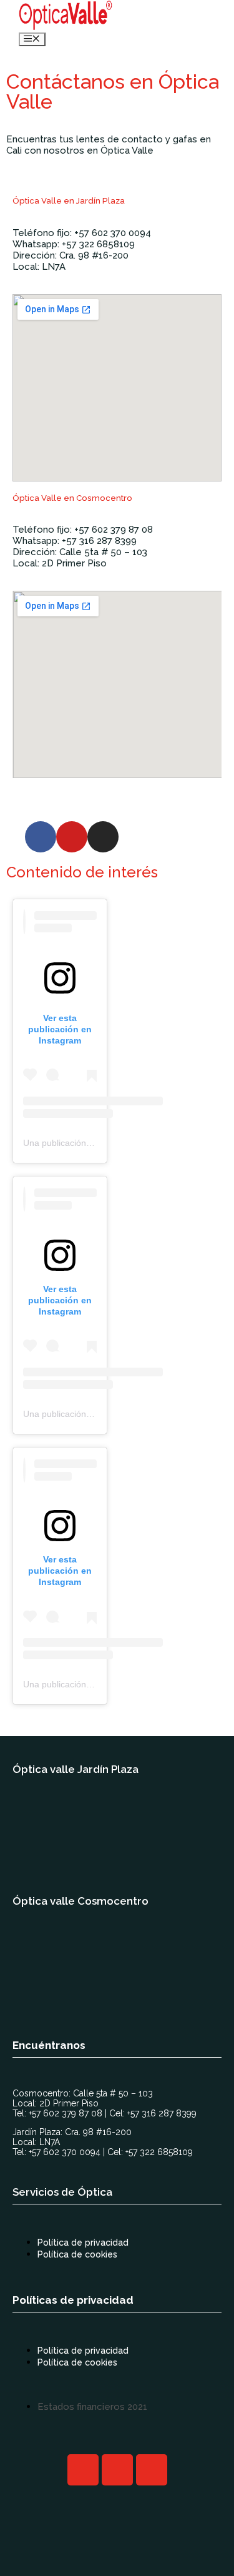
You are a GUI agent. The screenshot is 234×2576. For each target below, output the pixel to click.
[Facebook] (41, 837)
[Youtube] (72, 837)
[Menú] (32, 39)
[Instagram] (103, 837)
